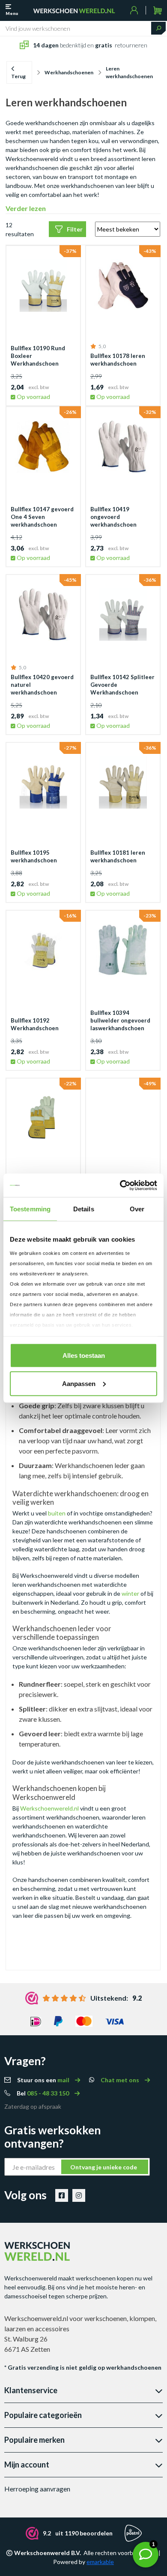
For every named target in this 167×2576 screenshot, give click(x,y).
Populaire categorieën (43, 2415)
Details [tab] (84, 1209)
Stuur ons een (44, 2080)
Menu (12, 13)
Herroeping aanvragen (37, 2489)
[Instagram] (79, 2195)
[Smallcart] (157, 10)
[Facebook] (62, 2195)
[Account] (134, 10)
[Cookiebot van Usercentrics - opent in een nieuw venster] (120, 1185)
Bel (43, 2093)
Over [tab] (137, 1209)
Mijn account (27, 2465)
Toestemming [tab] (30, 1209)
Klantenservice (31, 2390)
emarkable (100, 2562)
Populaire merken (34, 2440)
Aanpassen (79, 1383)
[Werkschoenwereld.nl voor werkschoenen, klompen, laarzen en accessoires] (74, 10)
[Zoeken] (158, 28)
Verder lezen (26, 208)
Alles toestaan (84, 1355)
